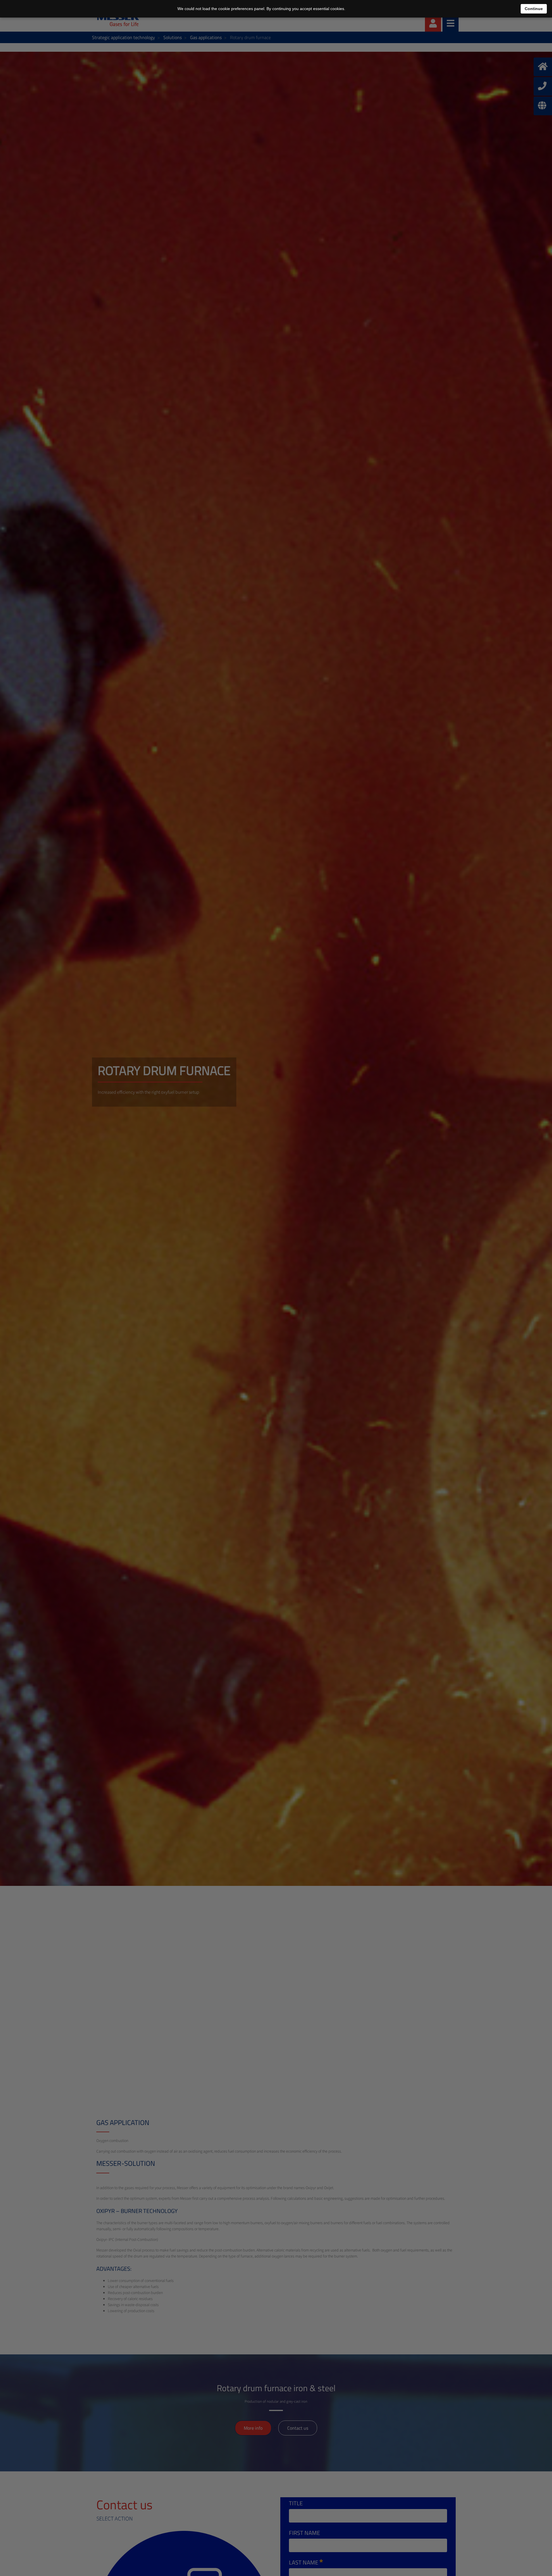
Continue (534, 9)
